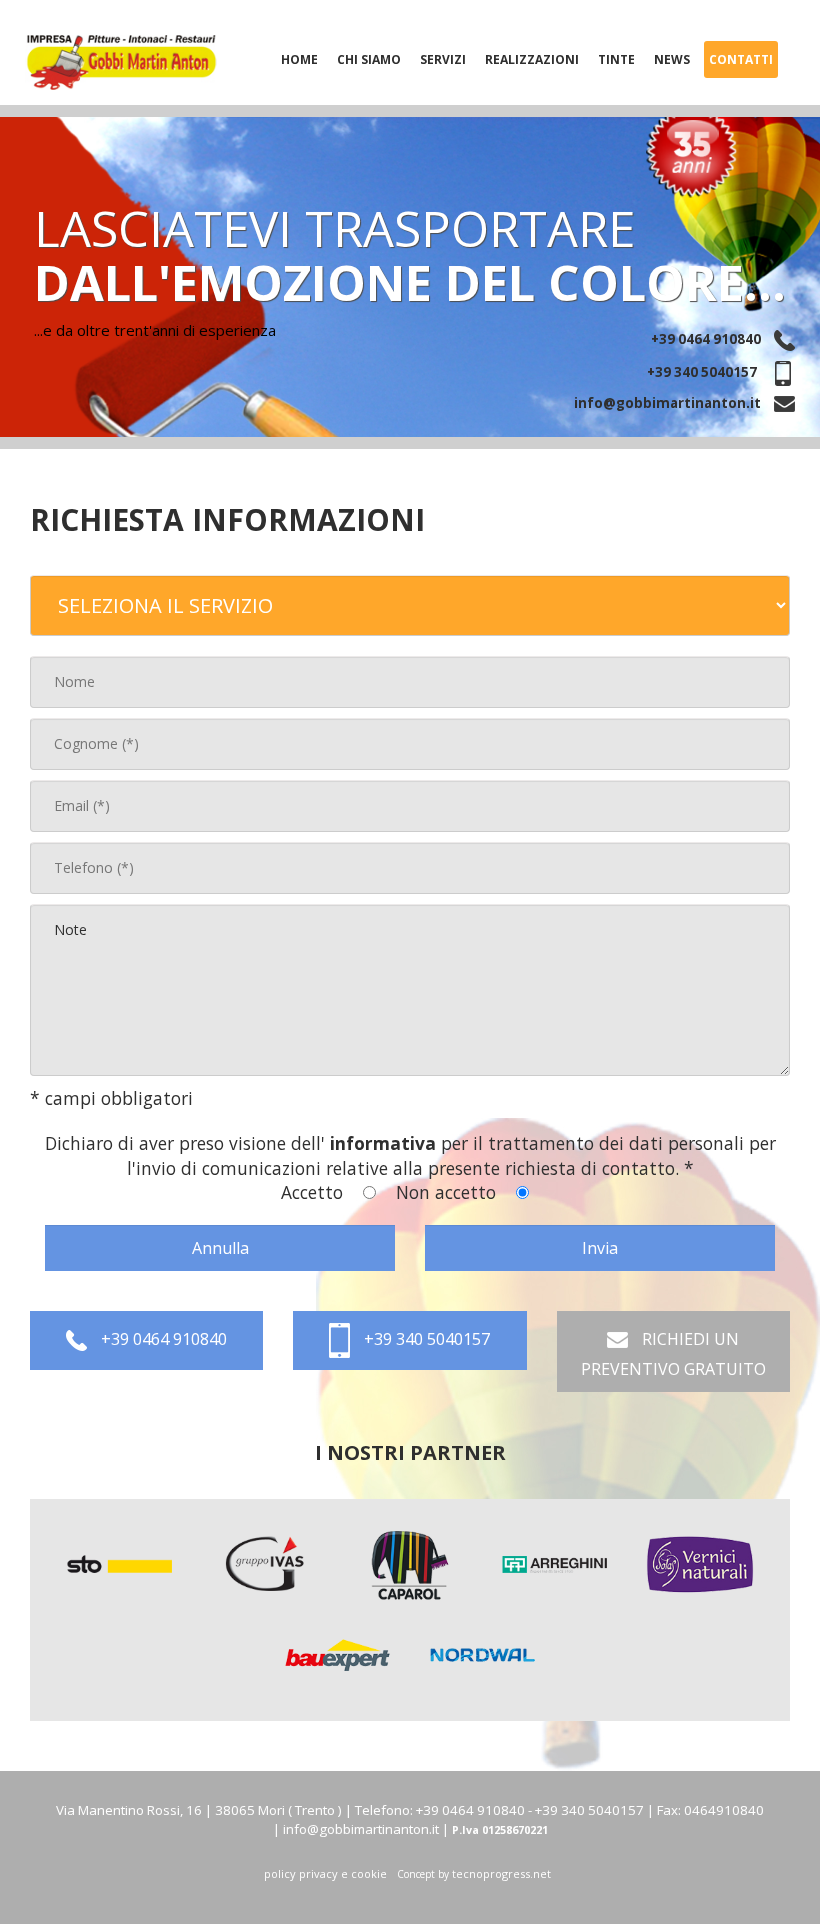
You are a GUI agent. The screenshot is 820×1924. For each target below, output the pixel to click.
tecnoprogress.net (501, 1873)
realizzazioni (532, 59)
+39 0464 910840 (707, 339)
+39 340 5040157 (703, 372)
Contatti (741, 59)
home (299, 59)
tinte (616, 59)
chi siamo (369, 59)
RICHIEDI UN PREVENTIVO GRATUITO (673, 1354)
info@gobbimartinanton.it (669, 403)
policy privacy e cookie (325, 1873)
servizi (443, 59)
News (672, 59)
